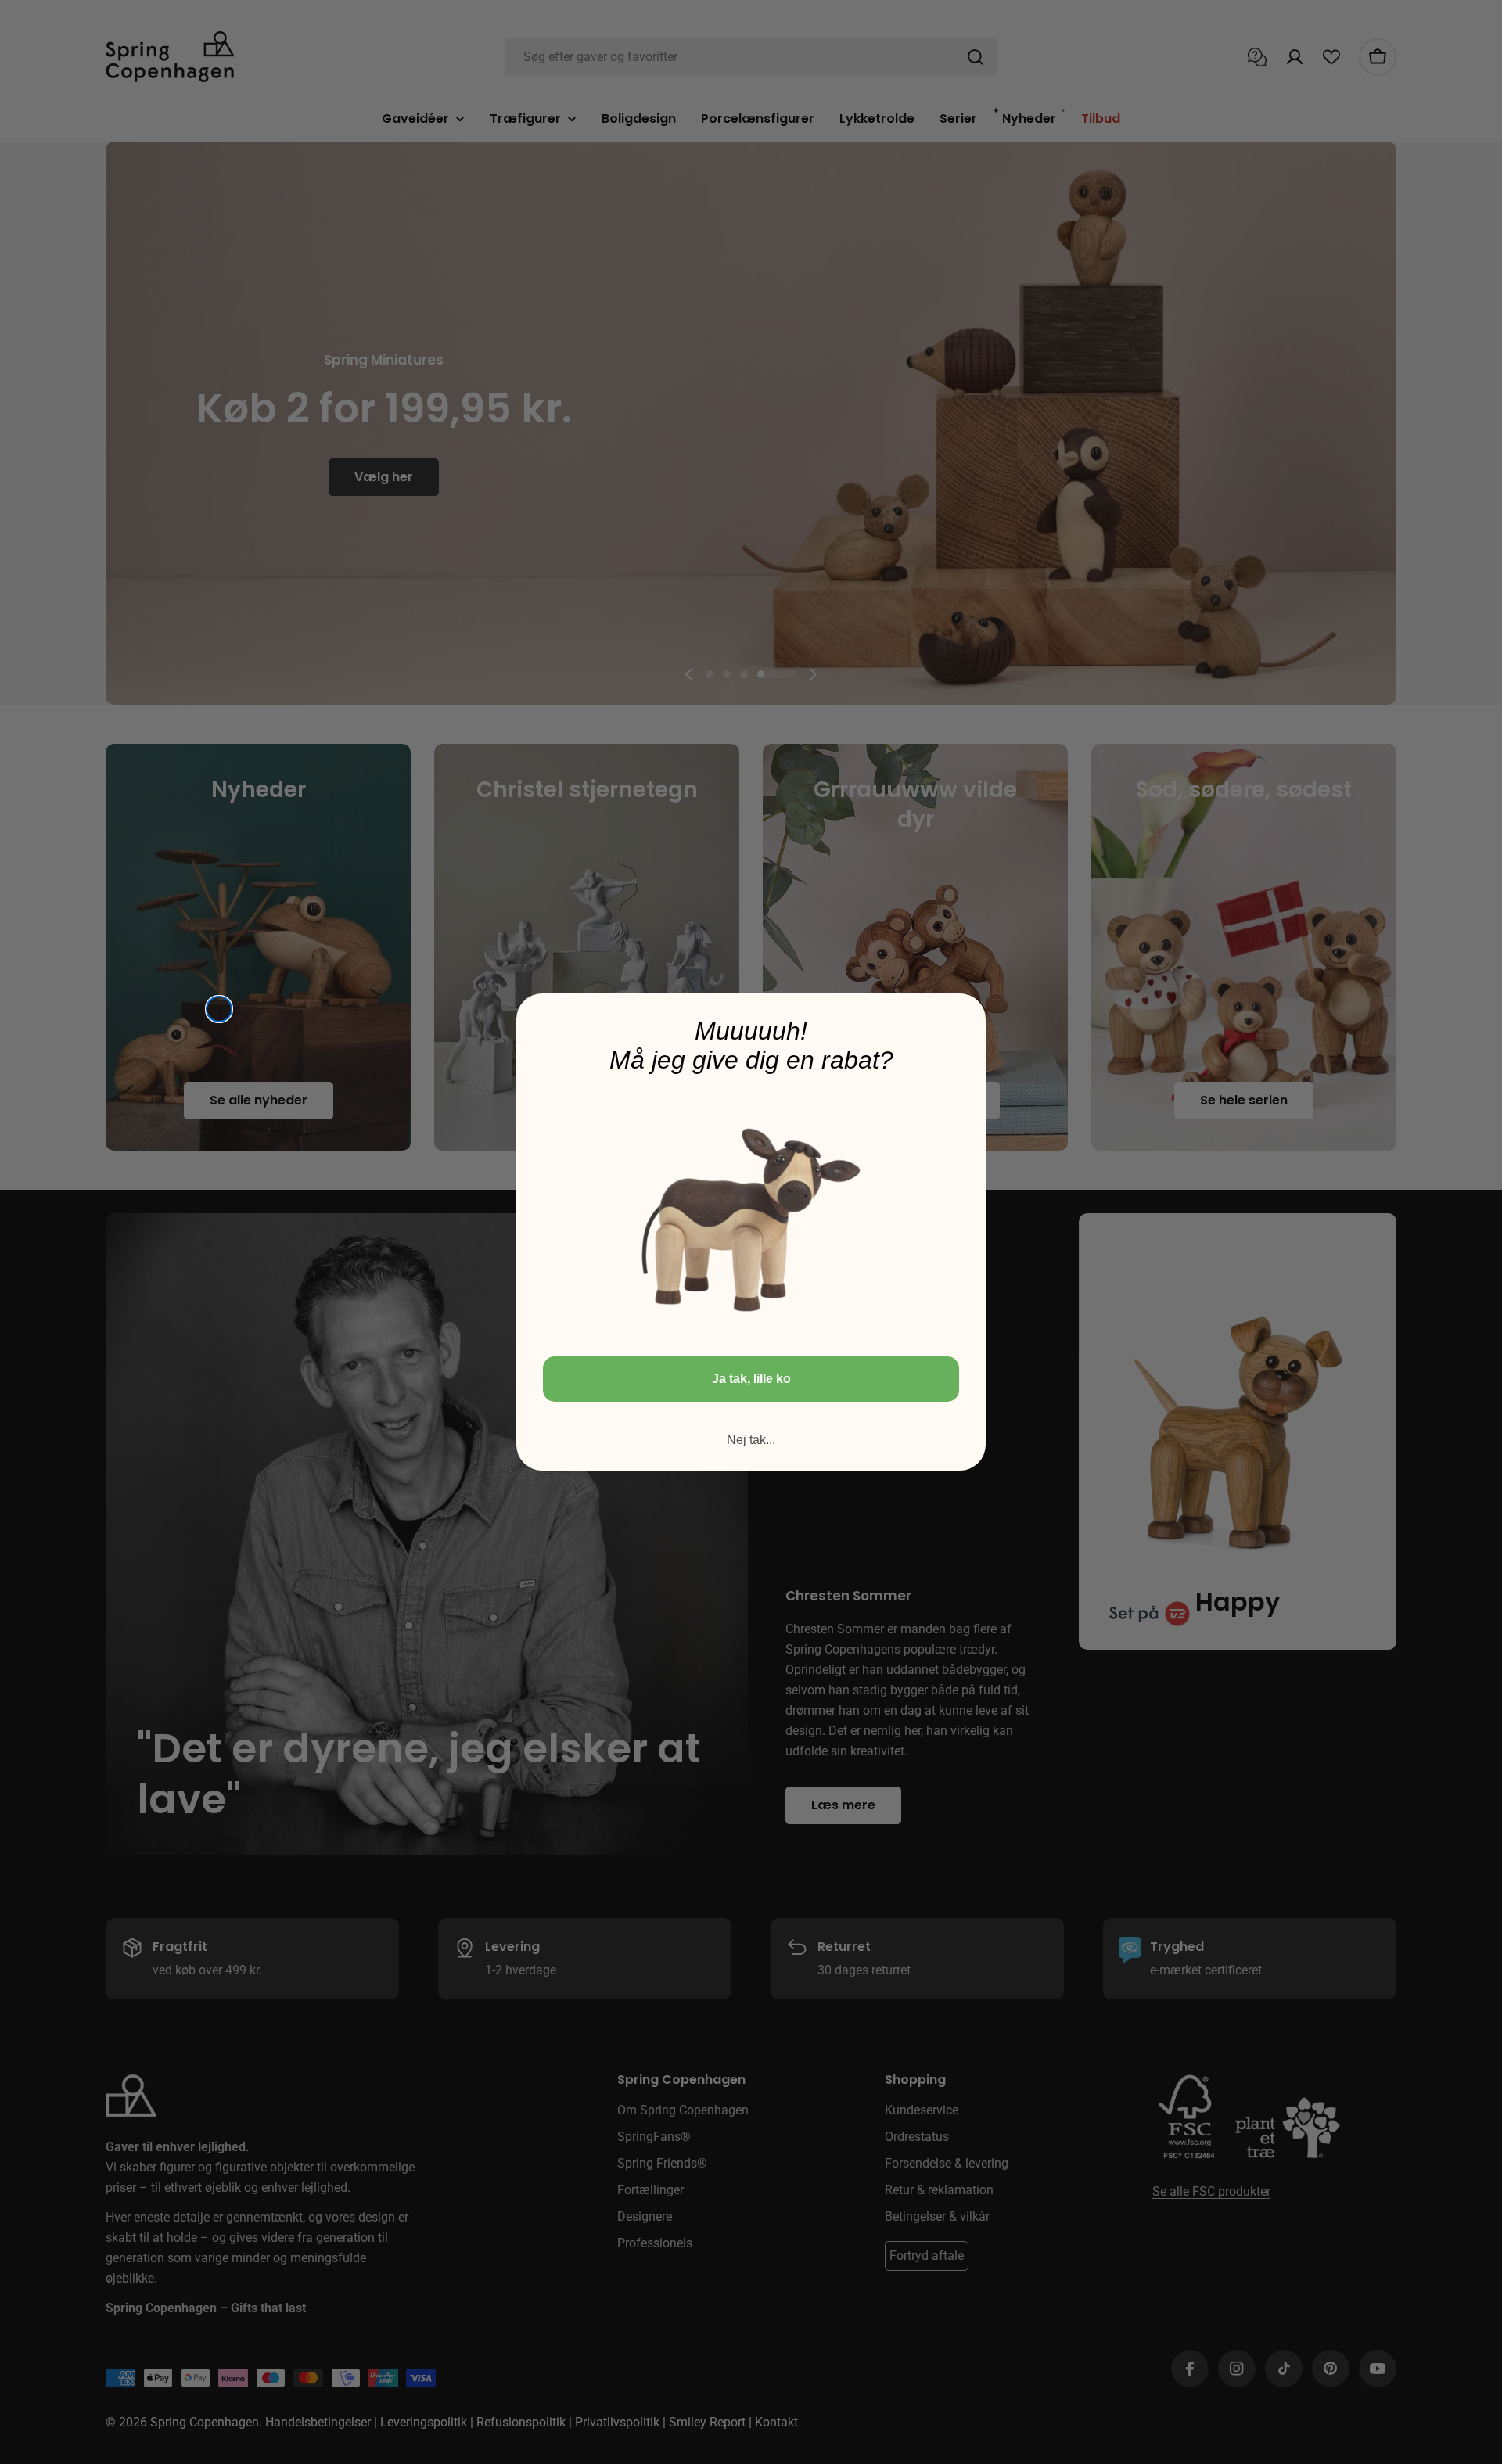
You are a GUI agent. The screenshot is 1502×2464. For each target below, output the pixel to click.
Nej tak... (751, 1440)
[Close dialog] (219, 1009)
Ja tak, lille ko (751, 1379)
